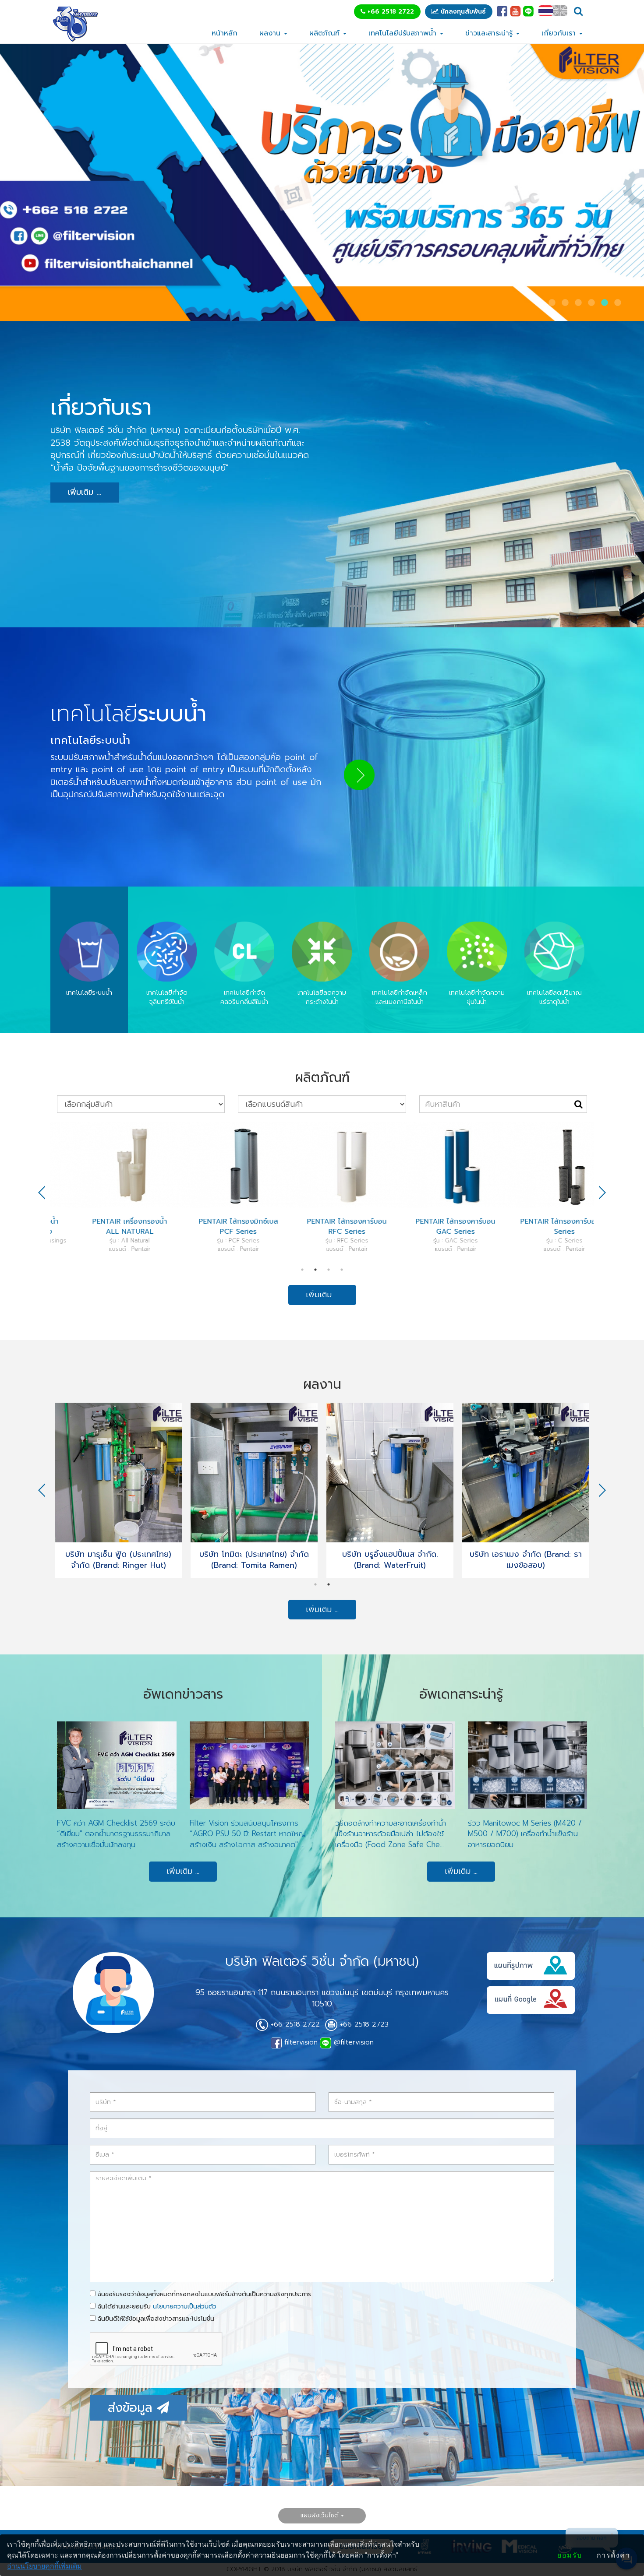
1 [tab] (302, 1270)
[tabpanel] (105, 1187)
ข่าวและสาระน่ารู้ (490, 33)
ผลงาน (271, 33)
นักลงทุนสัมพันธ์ (462, 12)
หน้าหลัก (225, 33)
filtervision (300, 2042)
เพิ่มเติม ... (85, 492)
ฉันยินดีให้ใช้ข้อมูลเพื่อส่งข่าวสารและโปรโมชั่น (155, 2319)
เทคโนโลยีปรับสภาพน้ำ (404, 33)
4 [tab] (342, 1270)
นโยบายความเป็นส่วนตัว (185, 2307)
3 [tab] (329, 1270)
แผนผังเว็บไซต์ (320, 2515)
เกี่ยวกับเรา (560, 33)
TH (546, 11)
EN (560, 11)
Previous (42, 1193)
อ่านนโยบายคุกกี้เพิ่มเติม (44, 2566)
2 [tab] (315, 1270)
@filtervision (352, 2042)
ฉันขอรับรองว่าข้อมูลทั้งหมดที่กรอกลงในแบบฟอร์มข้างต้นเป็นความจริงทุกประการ (203, 2294)
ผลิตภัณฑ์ (326, 33)
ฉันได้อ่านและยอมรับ (156, 2307)
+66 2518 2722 (390, 12)
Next (602, 1193)
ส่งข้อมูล (132, 2408)
